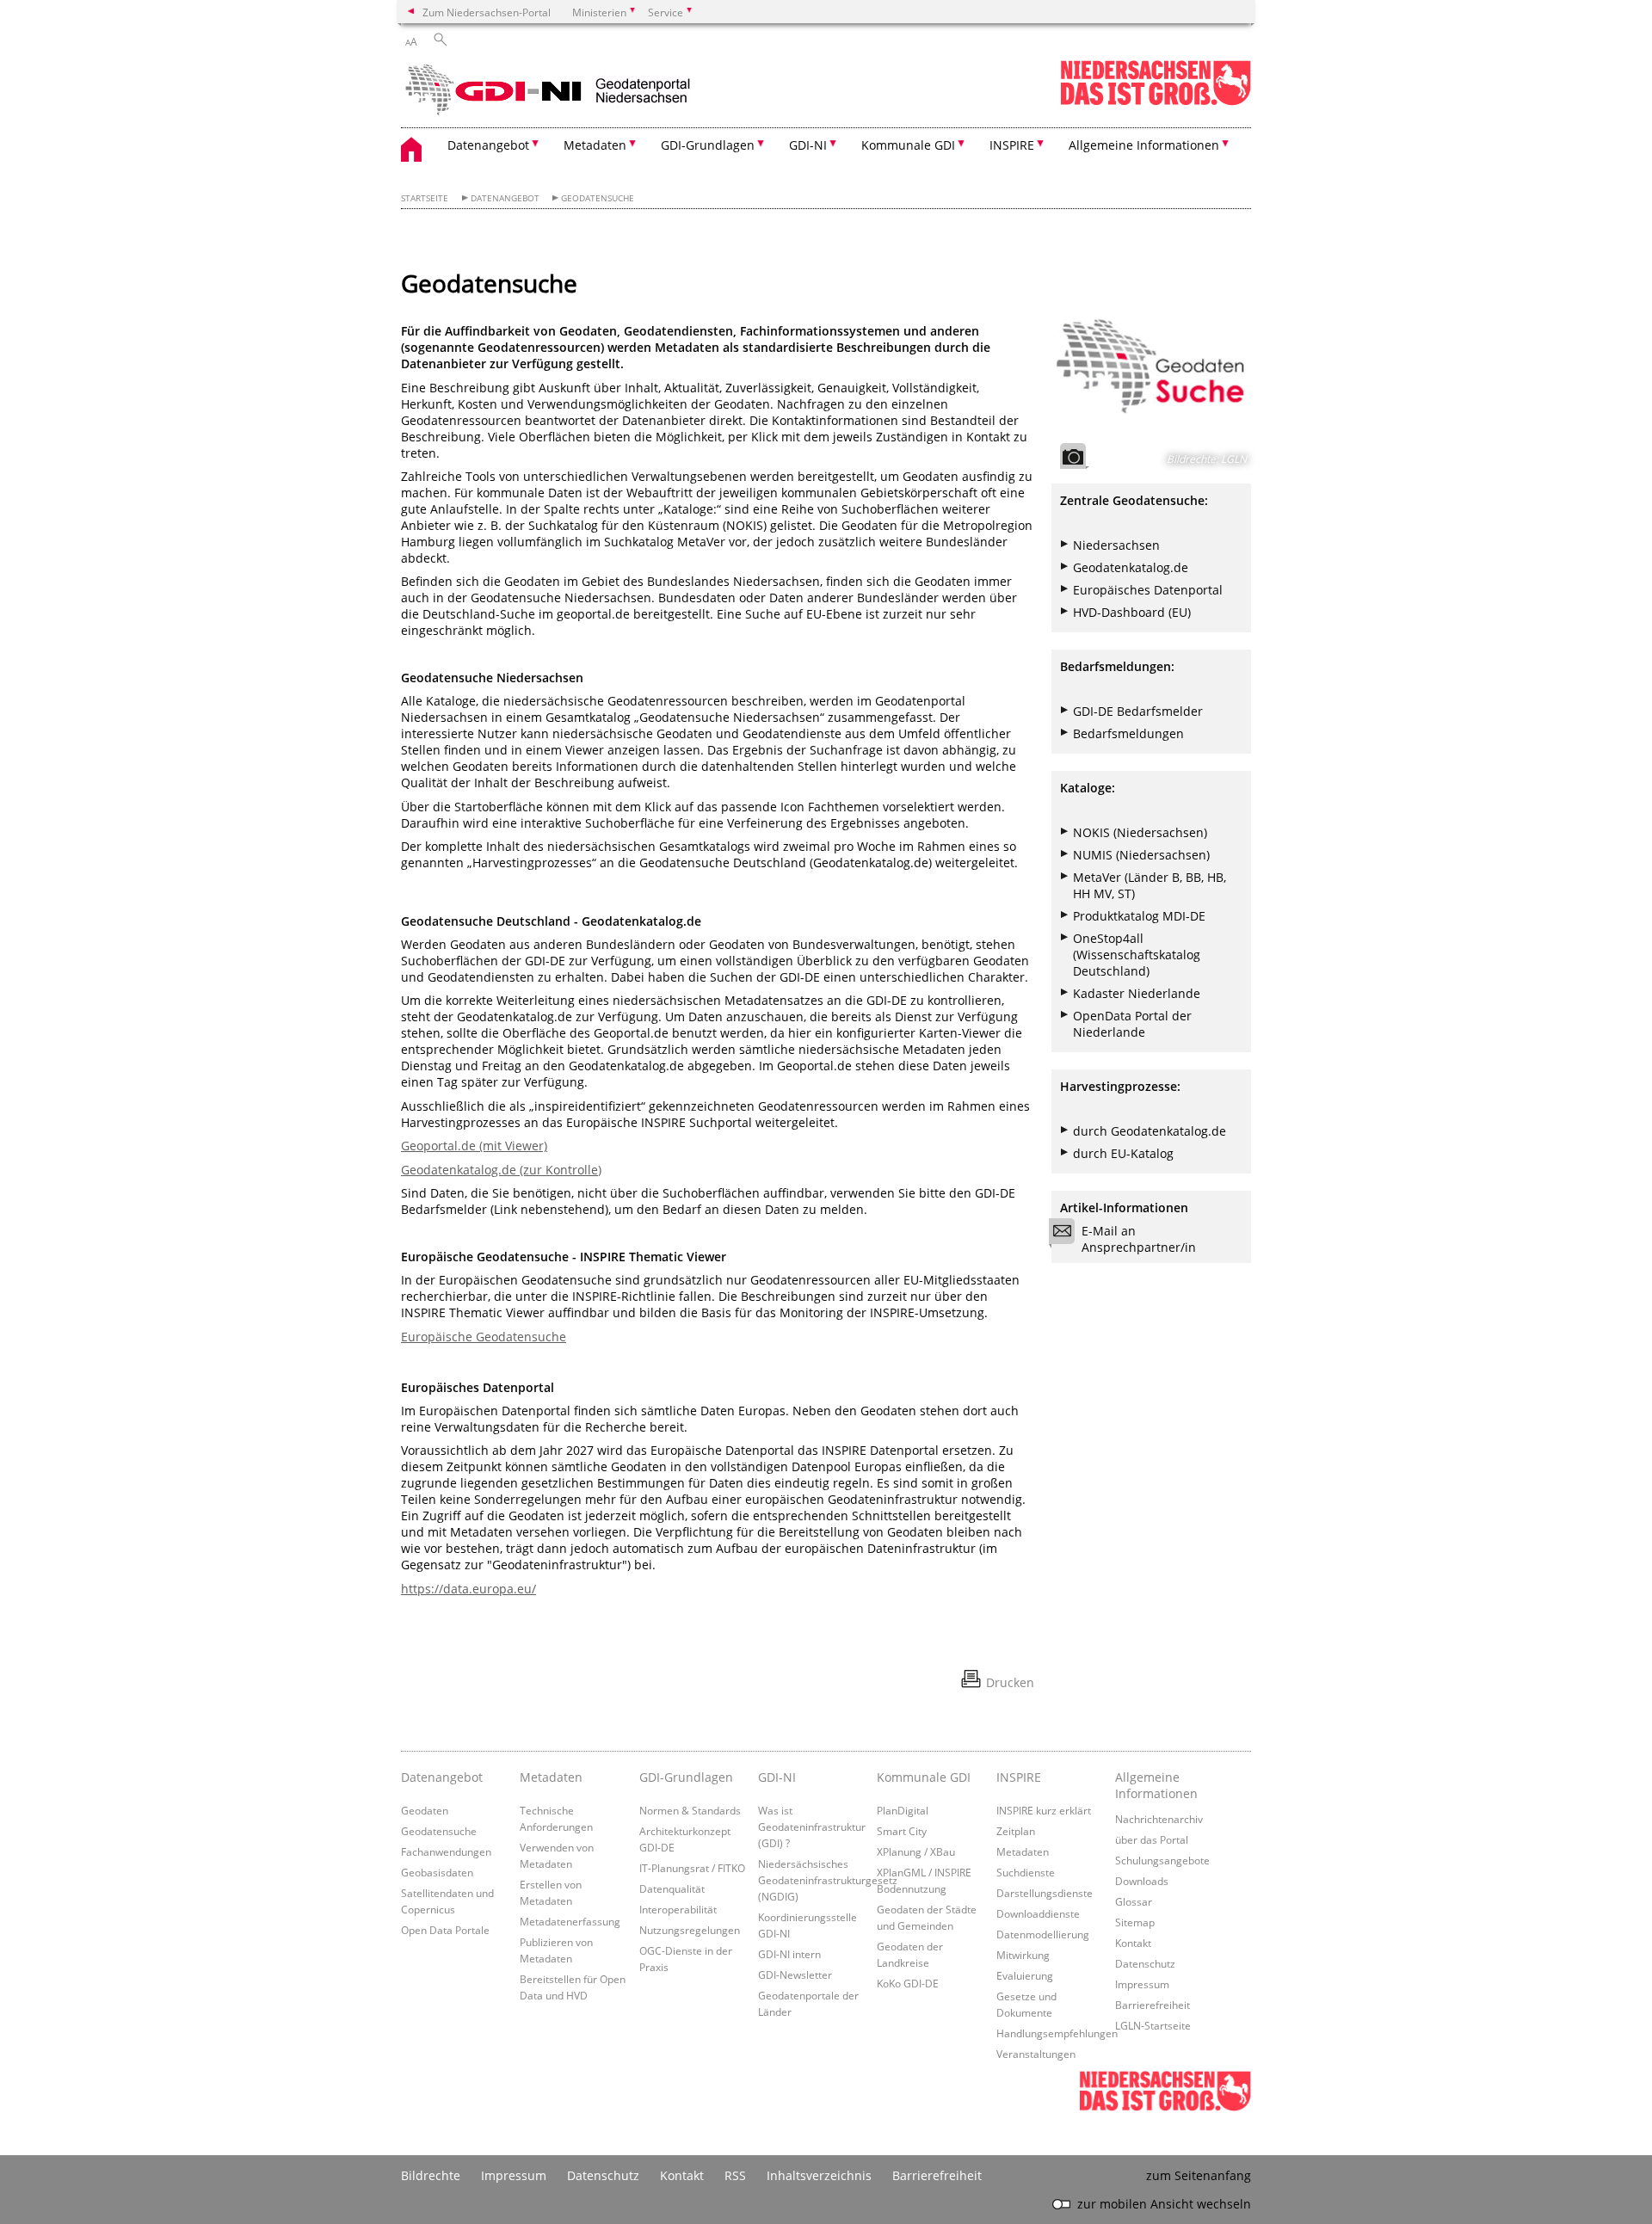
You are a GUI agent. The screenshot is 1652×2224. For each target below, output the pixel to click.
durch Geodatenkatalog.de (1150, 1131)
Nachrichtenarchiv (1159, 1819)
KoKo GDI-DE (908, 1983)
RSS (735, 2175)
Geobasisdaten (437, 1872)
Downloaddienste (1038, 1913)
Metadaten (551, 1777)
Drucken (1010, 1682)
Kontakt (1133, 1943)
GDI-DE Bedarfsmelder (1138, 711)
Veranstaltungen (1036, 2054)
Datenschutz (1145, 1963)
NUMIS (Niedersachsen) (1141, 855)
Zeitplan (1016, 1831)
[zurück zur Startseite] (552, 90)
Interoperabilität (678, 1909)
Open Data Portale (445, 1930)
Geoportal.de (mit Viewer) (474, 1146)
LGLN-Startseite (1153, 2025)
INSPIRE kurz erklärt (1044, 1810)
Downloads (1142, 1881)
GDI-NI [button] (808, 145)
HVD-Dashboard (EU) (1132, 612)
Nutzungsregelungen (690, 1930)
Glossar (1134, 1901)
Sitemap (1135, 1922)
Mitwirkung (1023, 1955)
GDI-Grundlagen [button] (708, 145)
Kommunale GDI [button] (908, 145)
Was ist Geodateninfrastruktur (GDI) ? (812, 1827)
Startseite (425, 198)
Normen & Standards (690, 1810)
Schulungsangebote (1162, 1860)
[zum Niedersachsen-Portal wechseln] (1156, 102)
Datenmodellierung (1043, 1934)
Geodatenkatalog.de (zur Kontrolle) (501, 1170)
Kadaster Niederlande (1137, 993)
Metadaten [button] (595, 145)
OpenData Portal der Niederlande (1132, 1024)
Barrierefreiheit (1153, 2005)
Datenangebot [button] (488, 145)
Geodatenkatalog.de (1131, 567)
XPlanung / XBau (916, 1851)
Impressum (1142, 1984)
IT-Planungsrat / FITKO (692, 1868)
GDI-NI (777, 1777)
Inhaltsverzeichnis (819, 2175)
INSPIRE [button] (1012, 145)
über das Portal (1152, 1839)
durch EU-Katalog (1123, 1153)
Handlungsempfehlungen (1057, 2033)
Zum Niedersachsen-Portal (487, 12)
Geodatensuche (598, 198)
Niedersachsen (1116, 545)
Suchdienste (1026, 1872)
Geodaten (425, 1810)
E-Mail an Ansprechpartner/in (1139, 1239)
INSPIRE (1019, 1777)
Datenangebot (505, 198)
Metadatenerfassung (570, 1921)
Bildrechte (431, 2175)
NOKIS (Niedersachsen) (1140, 832)
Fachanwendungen (446, 1851)
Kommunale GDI (924, 1777)
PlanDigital (903, 1810)
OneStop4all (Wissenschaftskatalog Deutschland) (1137, 955)
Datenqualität (672, 1888)
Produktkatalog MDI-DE (1139, 916)
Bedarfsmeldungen (1128, 733)
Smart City (902, 1831)
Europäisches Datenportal (1148, 590)
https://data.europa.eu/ (468, 1589)
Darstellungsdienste (1045, 1893)
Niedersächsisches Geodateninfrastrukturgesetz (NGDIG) (828, 1880)
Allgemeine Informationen (1156, 1785)
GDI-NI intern (789, 1954)
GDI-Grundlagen (686, 1777)
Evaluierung (1025, 1975)
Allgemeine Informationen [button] (1144, 145)
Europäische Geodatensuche (484, 1337)
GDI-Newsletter (795, 1974)
